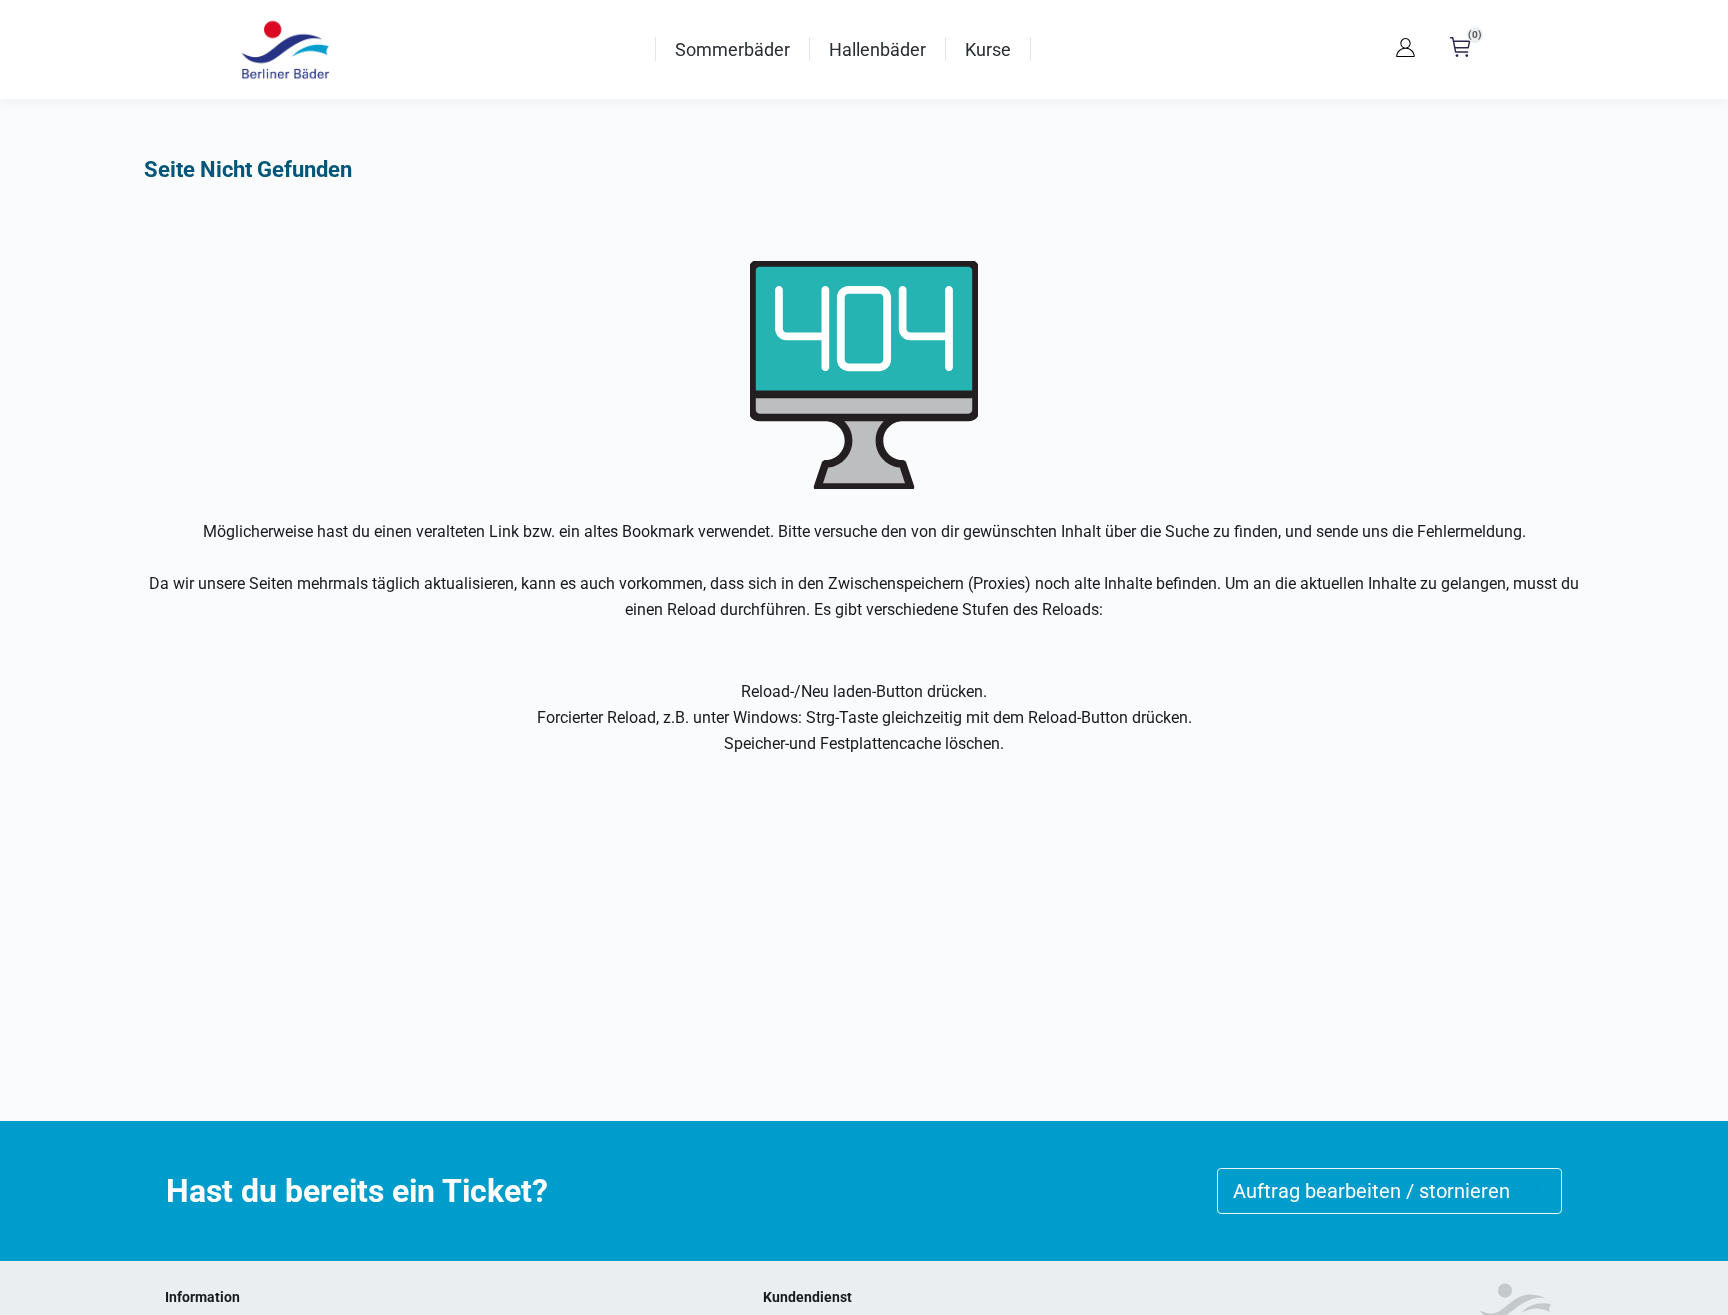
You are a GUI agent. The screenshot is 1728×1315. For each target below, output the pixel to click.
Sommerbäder (732, 49)
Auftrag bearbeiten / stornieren (1371, 1191)
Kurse (988, 49)
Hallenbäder (877, 49)
